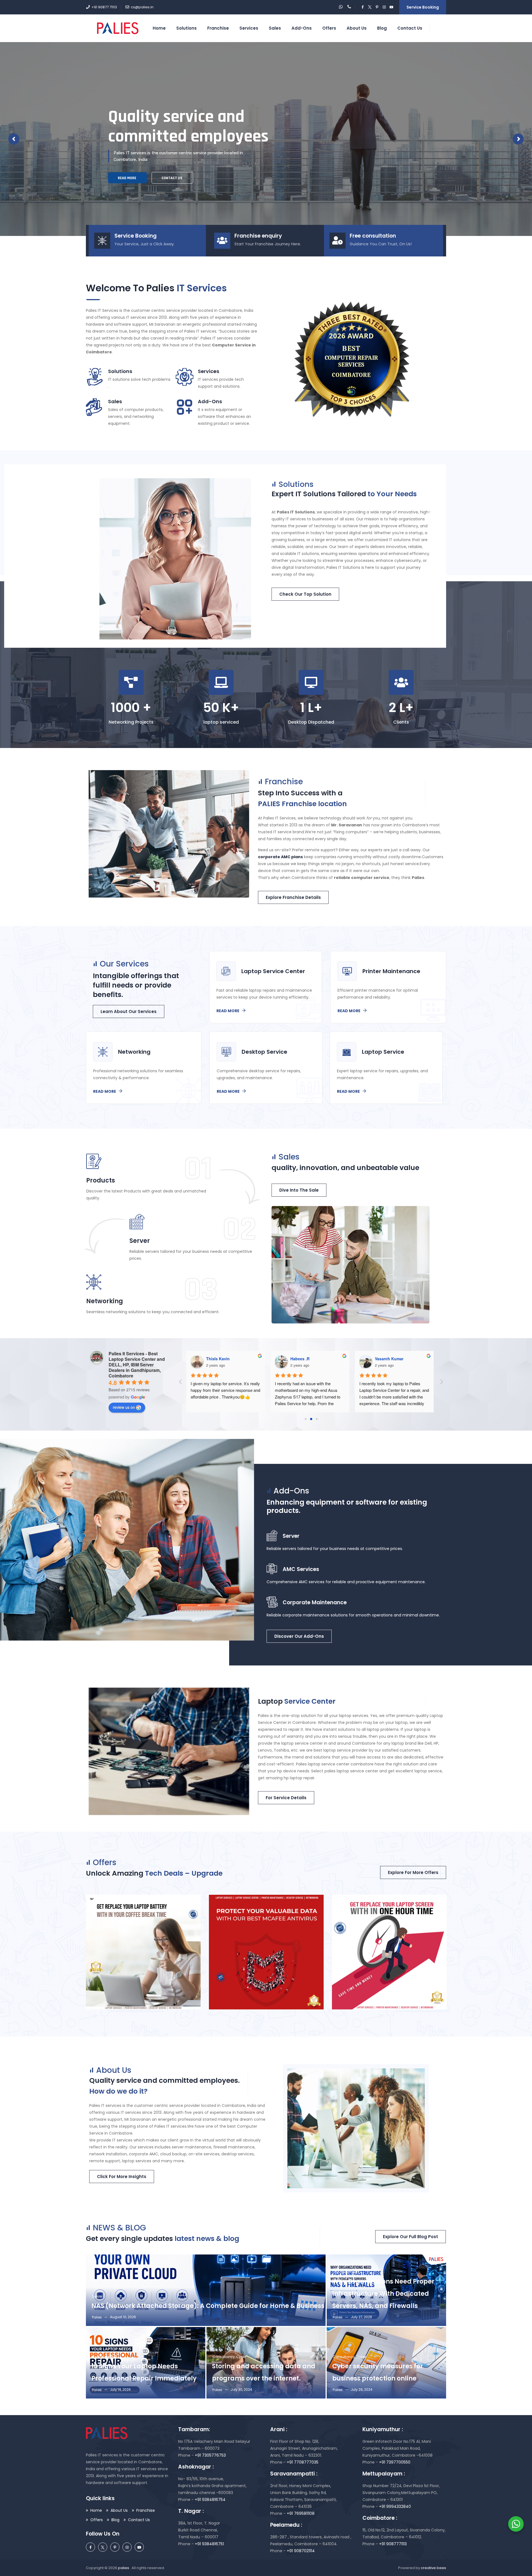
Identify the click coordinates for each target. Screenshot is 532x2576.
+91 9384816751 (209, 2544)
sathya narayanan (223, 1359)
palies (124, 2568)
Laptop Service (104, 2357)
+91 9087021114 (300, 2551)
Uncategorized (345, 2272)
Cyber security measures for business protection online (378, 2372)
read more (359, 178)
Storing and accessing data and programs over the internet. (264, 2372)
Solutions (186, 28)
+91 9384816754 (210, 2500)
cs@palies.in (142, 7)
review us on (124, 1407)
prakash (383, 1359)
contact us (403, 180)
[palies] (118, 28)
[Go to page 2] (317, 1419)
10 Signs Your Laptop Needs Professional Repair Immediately (144, 2372)
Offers (329, 28)
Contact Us (410, 28)
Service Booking (423, 7)
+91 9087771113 (392, 2544)
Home (159, 28)
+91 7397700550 (394, 2462)
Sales (275, 28)
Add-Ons (302, 28)
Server (97, 2296)
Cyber (241, 2357)
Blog (115, 2520)
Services (249, 28)
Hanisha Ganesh (306, 1359)
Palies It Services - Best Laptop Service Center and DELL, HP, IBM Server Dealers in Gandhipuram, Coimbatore (137, 1365)
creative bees (433, 2568)
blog (382, 28)
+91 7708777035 (303, 2462)
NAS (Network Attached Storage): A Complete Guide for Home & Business (208, 2306)
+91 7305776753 (210, 2455)
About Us (357, 28)
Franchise (218, 28)
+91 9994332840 (394, 2506)
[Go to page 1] (311, 1419)
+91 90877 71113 (104, 7)
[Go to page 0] (306, 1419)
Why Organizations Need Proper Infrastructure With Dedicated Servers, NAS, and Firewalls (383, 2294)
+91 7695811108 (300, 2513)
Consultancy (224, 2357)
